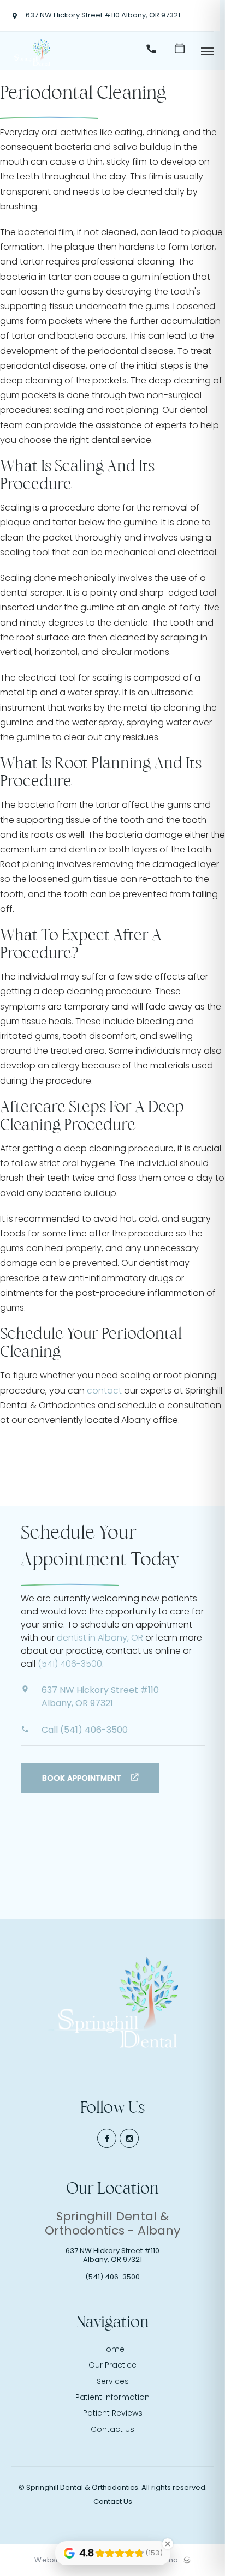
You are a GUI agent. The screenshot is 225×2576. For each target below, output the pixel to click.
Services (113, 2381)
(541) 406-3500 (70, 1664)
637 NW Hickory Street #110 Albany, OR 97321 (102, 16)
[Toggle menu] (208, 52)
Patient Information (112, 2397)
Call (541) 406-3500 (85, 1730)
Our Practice (112, 2365)
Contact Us (112, 2429)
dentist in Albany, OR (100, 1638)
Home (113, 2349)
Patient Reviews (113, 2413)
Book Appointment (83, 1778)
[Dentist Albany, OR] (31, 66)
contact (104, 1391)
